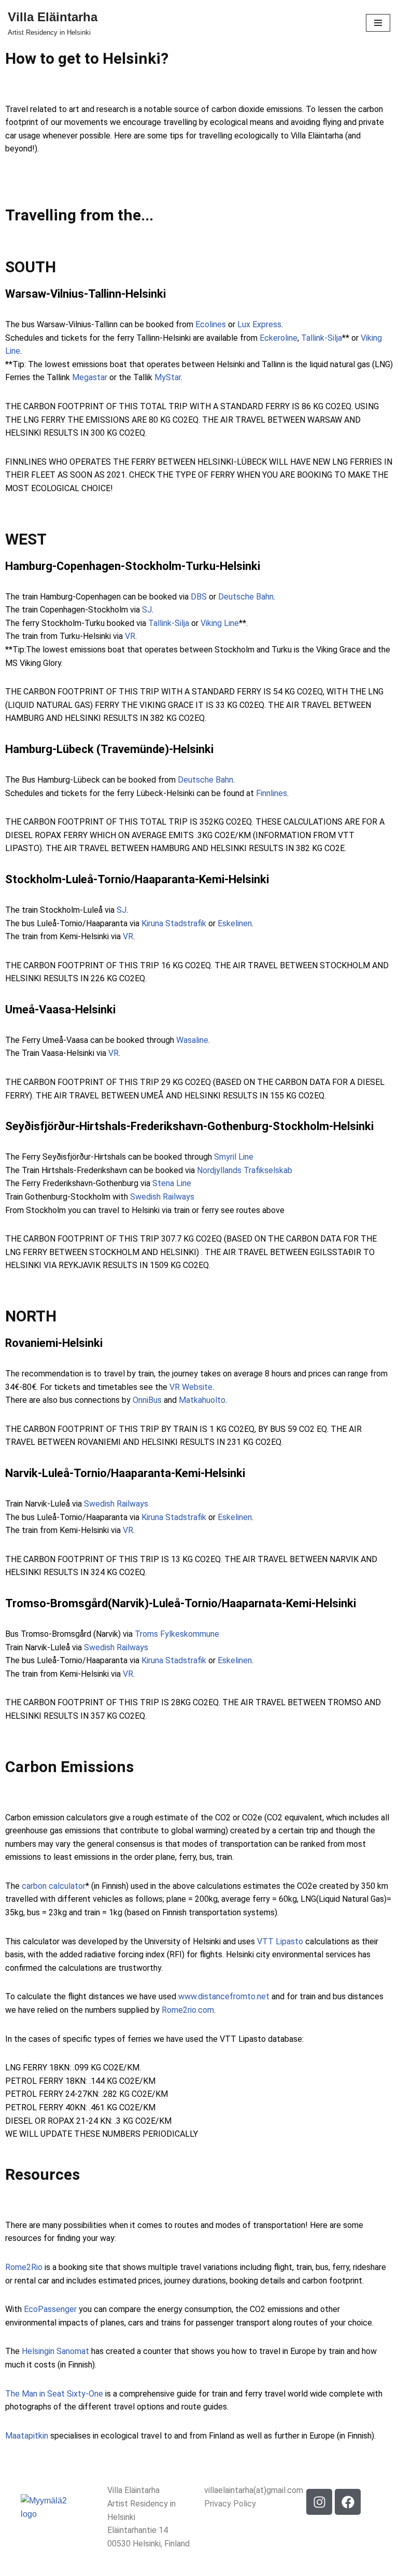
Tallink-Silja (322, 338)
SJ (146, 610)
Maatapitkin (27, 2436)
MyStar (168, 377)
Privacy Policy (230, 2504)
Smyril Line (234, 1157)
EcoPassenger (50, 2309)
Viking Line (220, 623)
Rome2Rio (24, 2267)
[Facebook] (348, 2502)
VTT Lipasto (279, 1941)
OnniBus (147, 1400)
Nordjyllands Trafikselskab (244, 1170)
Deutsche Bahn (246, 597)
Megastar (90, 377)
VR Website (191, 1387)
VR (130, 636)
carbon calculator (54, 1886)
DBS (199, 597)
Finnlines (271, 793)
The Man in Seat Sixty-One (54, 2394)
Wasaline (192, 1040)
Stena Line (172, 1183)
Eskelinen (235, 923)
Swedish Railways (162, 1197)
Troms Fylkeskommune (177, 1634)
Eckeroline (279, 338)
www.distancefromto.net (224, 1996)
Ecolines (211, 324)
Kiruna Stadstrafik (174, 923)
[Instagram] (319, 2502)
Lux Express (259, 324)
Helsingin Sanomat (55, 2351)
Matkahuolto (202, 1400)
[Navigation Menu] (378, 23)
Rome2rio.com (188, 2010)
